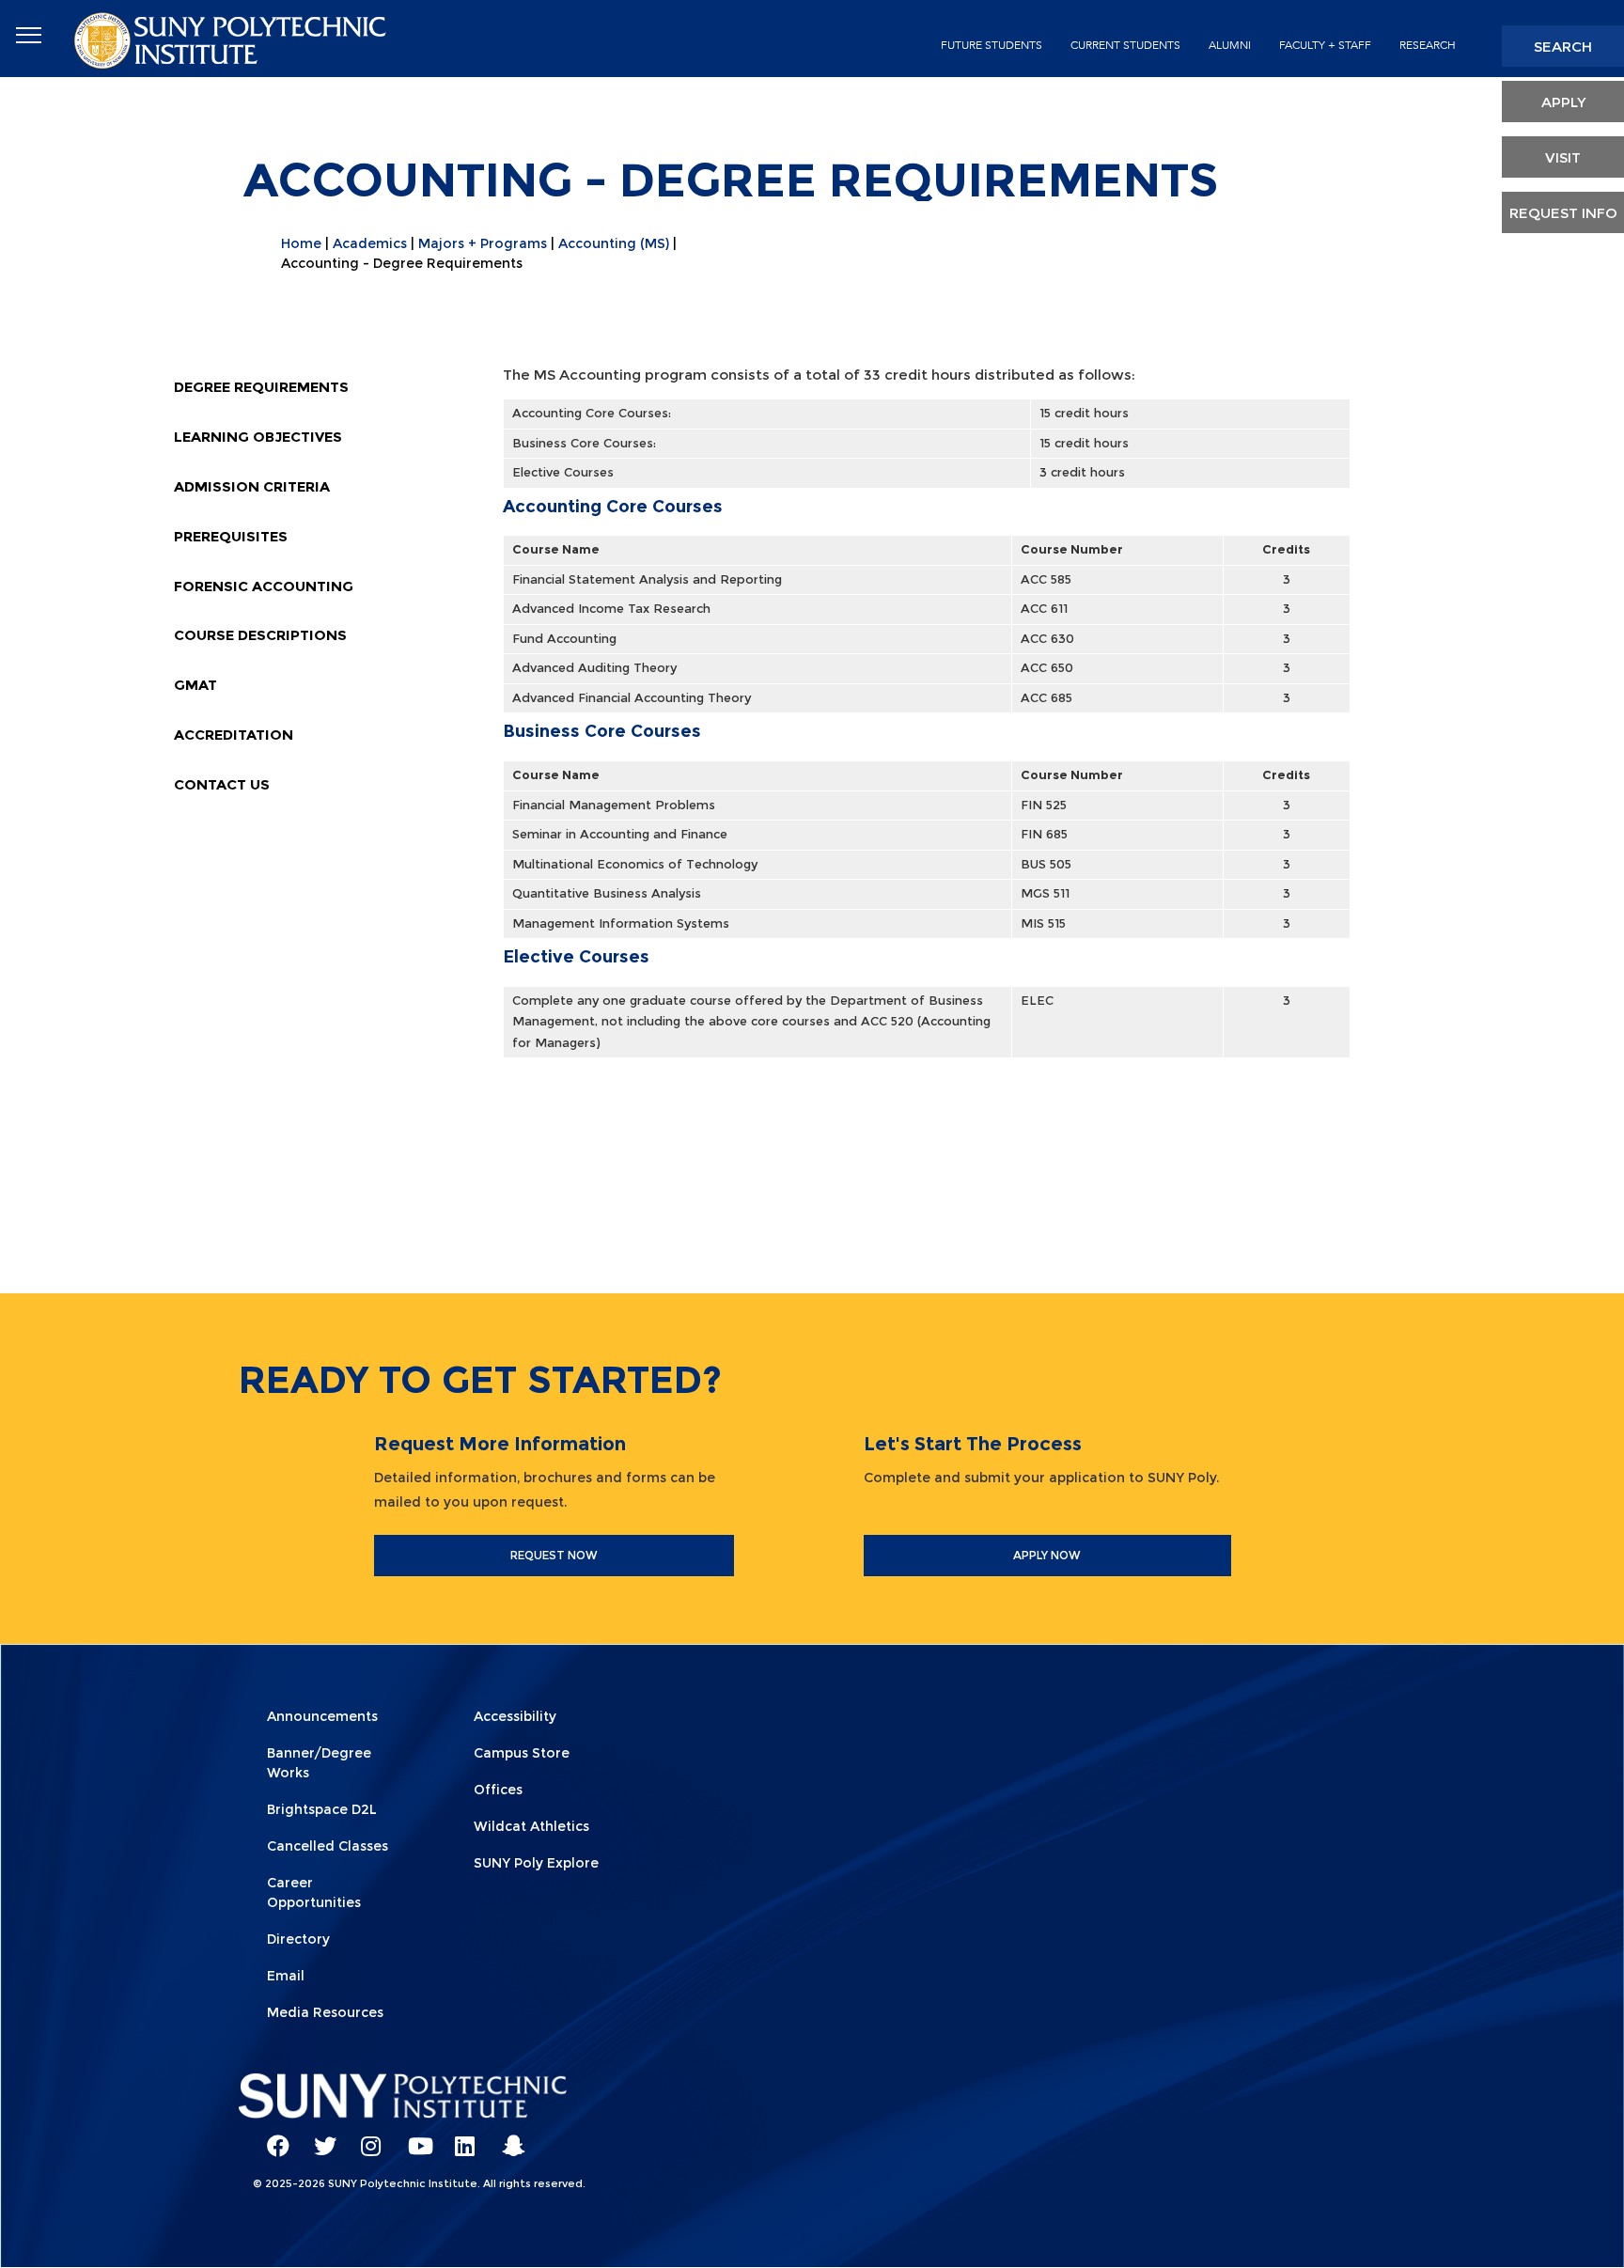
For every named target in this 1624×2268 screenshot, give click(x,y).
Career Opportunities (314, 1893)
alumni (1230, 45)
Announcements (322, 1716)
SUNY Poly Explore (536, 1863)
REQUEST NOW (554, 1555)
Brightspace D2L (322, 1809)
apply (1563, 102)
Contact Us (222, 784)
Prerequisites (231, 536)
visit (1563, 157)
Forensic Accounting (264, 586)
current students (1125, 45)
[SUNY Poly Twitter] (319, 2137)
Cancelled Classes (328, 1846)
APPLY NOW (1047, 1555)
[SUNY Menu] (28, 36)
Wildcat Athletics (531, 1826)
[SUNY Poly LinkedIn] (460, 2137)
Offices (498, 1790)
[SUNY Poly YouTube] (413, 2137)
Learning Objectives (258, 437)
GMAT (195, 685)
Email (286, 1976)
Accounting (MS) (614, 243)
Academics (370, 243)
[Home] (232, 39)
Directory (298, 1939)
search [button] (1563, 47)
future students (992, 45)
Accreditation (234, 735)
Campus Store (522, 1753)
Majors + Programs (483, 243)
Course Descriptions (260, 635)
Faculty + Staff (1325, 45)
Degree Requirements (261, 387)
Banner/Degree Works (319, 1763)
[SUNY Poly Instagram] (366, 2137)
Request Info (1563, 213)
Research (1428, 45)
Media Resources (325, 2012)
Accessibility (515, 1716)
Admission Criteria (252, 486)
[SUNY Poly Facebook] (272, 2137)
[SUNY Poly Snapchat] (507, 2137)
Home (301, 243)
